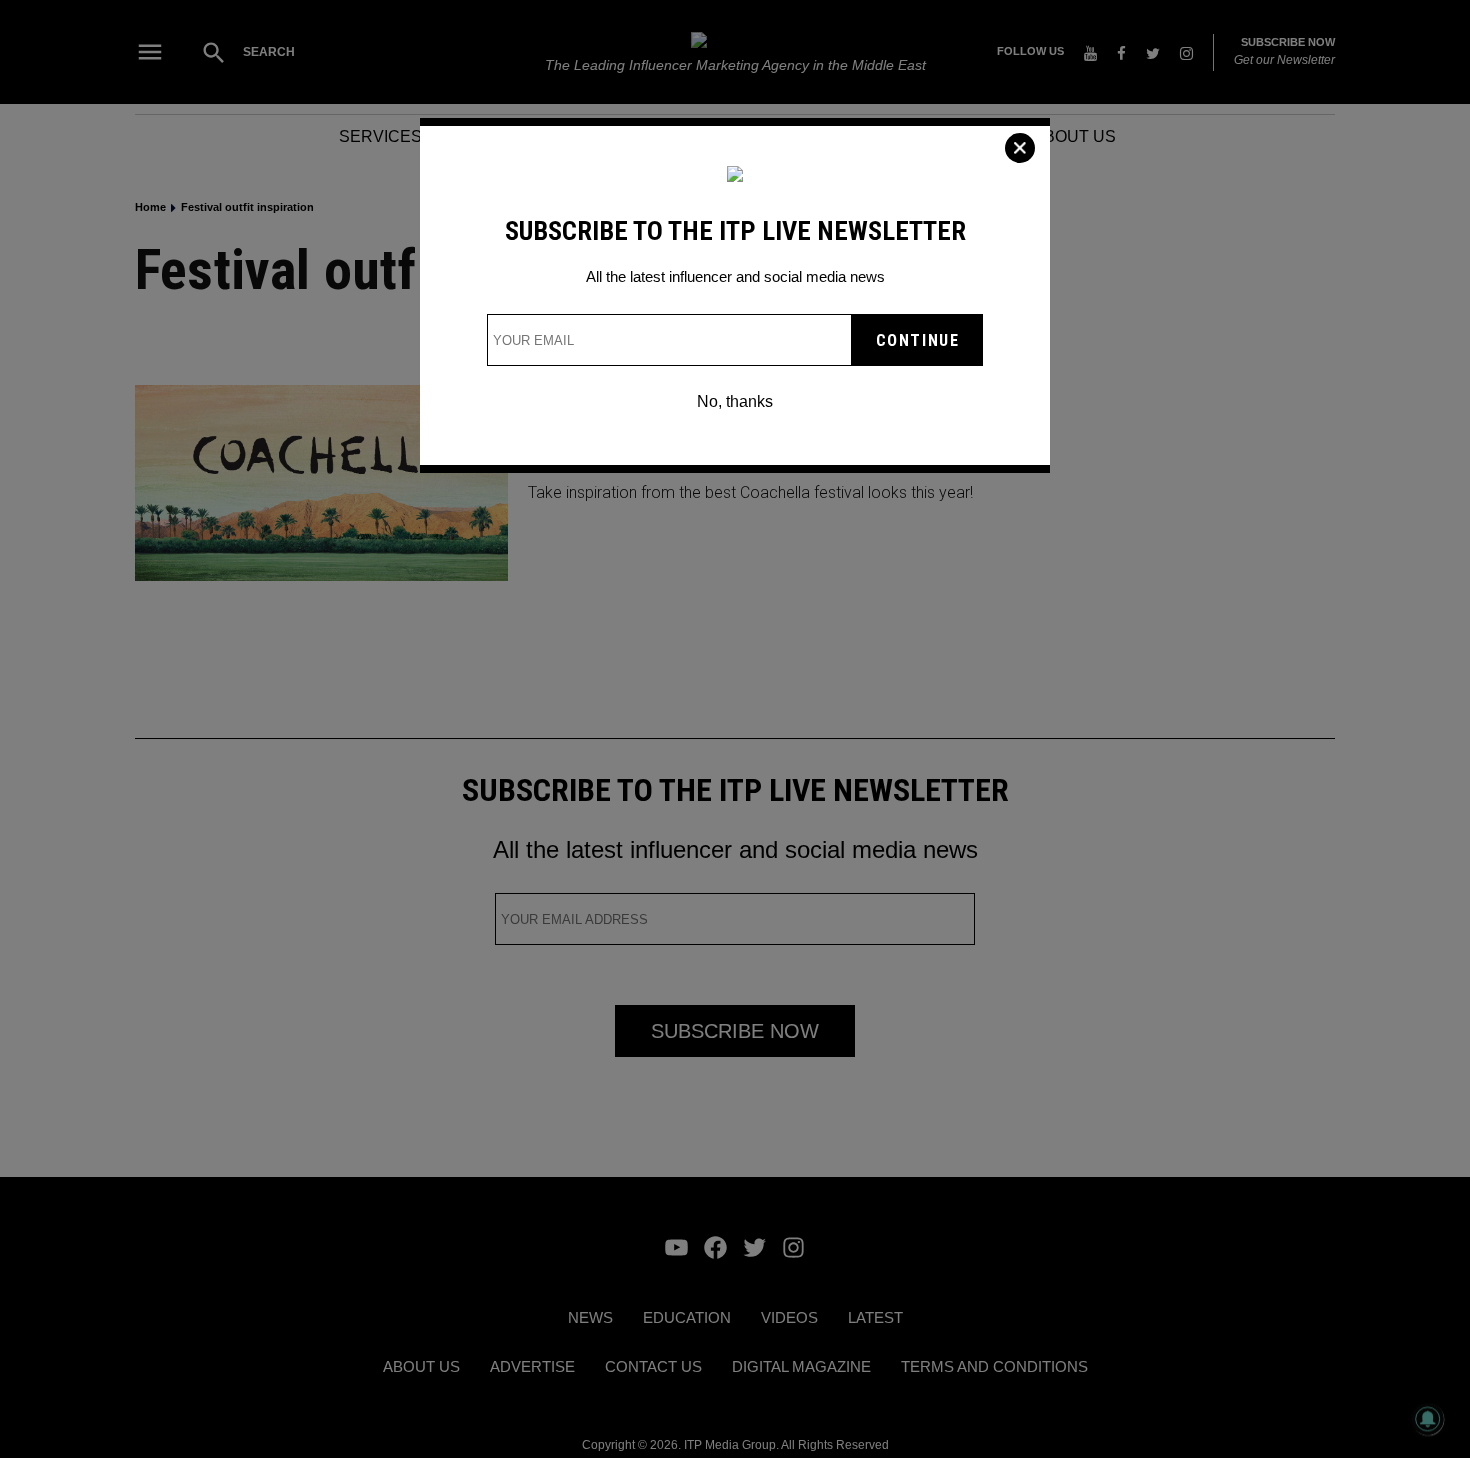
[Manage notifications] (1428, 1419)
